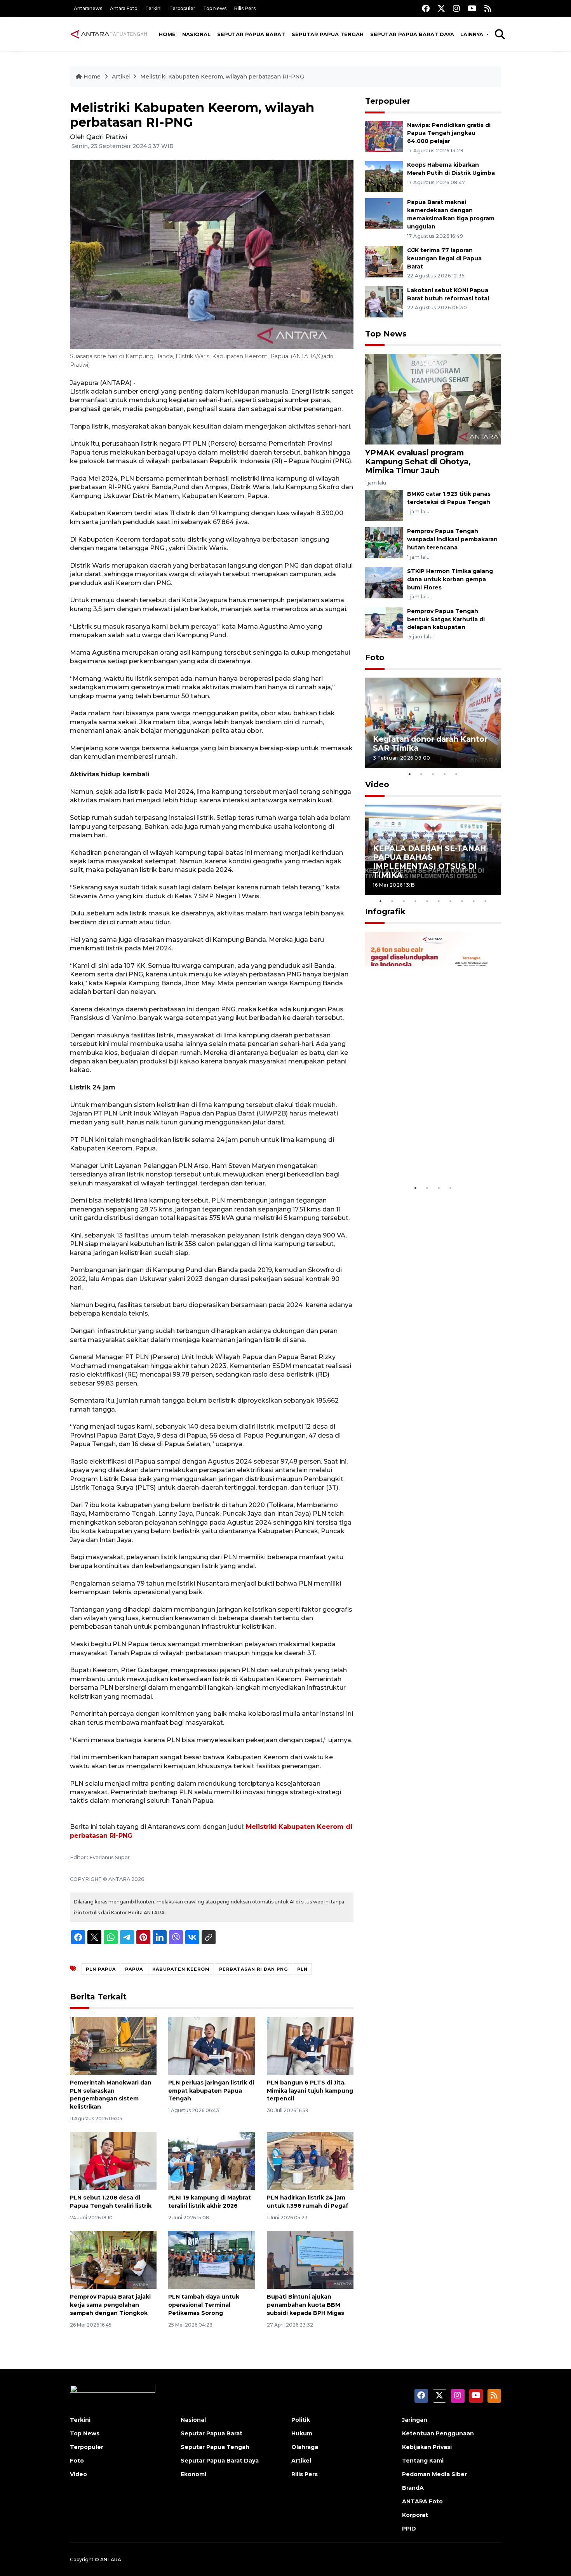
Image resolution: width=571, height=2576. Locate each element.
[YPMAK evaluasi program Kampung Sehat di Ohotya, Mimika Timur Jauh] (433, 398)
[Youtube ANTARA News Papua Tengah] (472, 8)
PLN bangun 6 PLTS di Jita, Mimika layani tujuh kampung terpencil (310, 2091)
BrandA (413, 2488)
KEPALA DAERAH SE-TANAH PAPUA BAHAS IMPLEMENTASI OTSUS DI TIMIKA (430, 862)
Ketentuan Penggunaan (438, 2433)
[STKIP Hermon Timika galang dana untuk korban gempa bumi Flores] (384, 582)
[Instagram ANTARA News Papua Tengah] (456, 8)
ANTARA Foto (422, 2501)
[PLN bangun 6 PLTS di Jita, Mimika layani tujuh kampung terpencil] (310, 2045)
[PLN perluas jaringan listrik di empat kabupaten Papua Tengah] (212, 2045)
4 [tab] (445, 774)
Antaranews (88, 8)
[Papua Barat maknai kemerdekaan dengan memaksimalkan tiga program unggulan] (384, 214)
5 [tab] (456, 774)
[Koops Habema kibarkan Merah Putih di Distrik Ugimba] (384, 176)
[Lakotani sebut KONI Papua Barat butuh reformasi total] (384, 301)
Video (377, 784)
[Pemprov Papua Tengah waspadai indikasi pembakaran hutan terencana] (384, 542)
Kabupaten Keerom (181, 1969)
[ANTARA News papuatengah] (109, 34)
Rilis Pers (245, 8)
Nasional (196, 34)
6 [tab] (439, 901)
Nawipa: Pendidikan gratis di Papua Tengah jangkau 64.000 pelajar (449, 133)
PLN (302, 1969)
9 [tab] (474, 901)
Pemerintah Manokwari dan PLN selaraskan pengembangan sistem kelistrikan (111, 2095)
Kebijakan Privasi (427, 2447)
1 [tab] (410, 774)
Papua (134, 1969)
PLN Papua (101, 1969)
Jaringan (415, 2420)
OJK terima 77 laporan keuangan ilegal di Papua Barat (444, 258)
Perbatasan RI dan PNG (253, 1969)
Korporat (415, 2515)
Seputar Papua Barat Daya (412, 34)
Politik (301, 2420)
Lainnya (473, 34)
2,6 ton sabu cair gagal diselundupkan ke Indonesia (428, 1156)
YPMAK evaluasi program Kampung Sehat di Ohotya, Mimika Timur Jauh (418, 462)
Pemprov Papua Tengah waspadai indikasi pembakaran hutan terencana (452, 539)
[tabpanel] (433, 723)
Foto (375, 657)
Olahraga (305, 2447)
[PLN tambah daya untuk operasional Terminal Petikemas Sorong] (212, 2260)
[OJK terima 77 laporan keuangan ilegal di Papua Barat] (384, 261)
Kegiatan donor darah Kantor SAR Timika (430, 743)
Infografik (385, 912)
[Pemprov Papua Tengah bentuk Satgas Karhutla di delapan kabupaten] (384, 622)
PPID (409, 2529)
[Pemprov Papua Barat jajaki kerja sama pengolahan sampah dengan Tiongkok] (113, 2260)
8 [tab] (462, 901)
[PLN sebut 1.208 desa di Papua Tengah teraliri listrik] (113, 2160)
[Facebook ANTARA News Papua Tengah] (426, 8)
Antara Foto (124, 8)
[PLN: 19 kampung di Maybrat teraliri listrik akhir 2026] (212, 2160)
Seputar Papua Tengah (328, 34)
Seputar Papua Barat (251, 34)
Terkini (153, 8)
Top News (215, 8)
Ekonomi (193, 2474)
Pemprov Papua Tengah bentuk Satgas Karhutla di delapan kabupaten (446, 619)
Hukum (302, 2433)
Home (167, 34)
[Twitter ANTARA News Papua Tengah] (441, 8)
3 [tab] (433, 774)
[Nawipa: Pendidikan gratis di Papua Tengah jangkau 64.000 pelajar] (384, 136)
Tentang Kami (423, 2461)
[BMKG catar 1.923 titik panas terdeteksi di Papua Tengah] (384, 505)
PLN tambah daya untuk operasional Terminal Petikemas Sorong (204, 2305)
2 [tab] (421, 774)
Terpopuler (182, 8)
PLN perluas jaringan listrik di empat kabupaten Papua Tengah (211, 2091)
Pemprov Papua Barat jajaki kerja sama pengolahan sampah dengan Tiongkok (110, 2305)
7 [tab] (451, 901)
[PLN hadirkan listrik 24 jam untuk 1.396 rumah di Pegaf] (310, 2160)
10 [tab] (486, 901)
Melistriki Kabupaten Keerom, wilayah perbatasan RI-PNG (222, 77)
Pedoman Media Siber (434, 2474)
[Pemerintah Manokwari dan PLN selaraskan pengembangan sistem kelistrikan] (113, 2045)
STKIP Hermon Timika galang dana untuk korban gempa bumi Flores (450, 579)
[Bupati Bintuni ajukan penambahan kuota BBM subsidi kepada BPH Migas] (310, 2260)
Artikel (121, 77)
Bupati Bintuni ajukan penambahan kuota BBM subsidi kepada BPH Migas (306, 2305)
